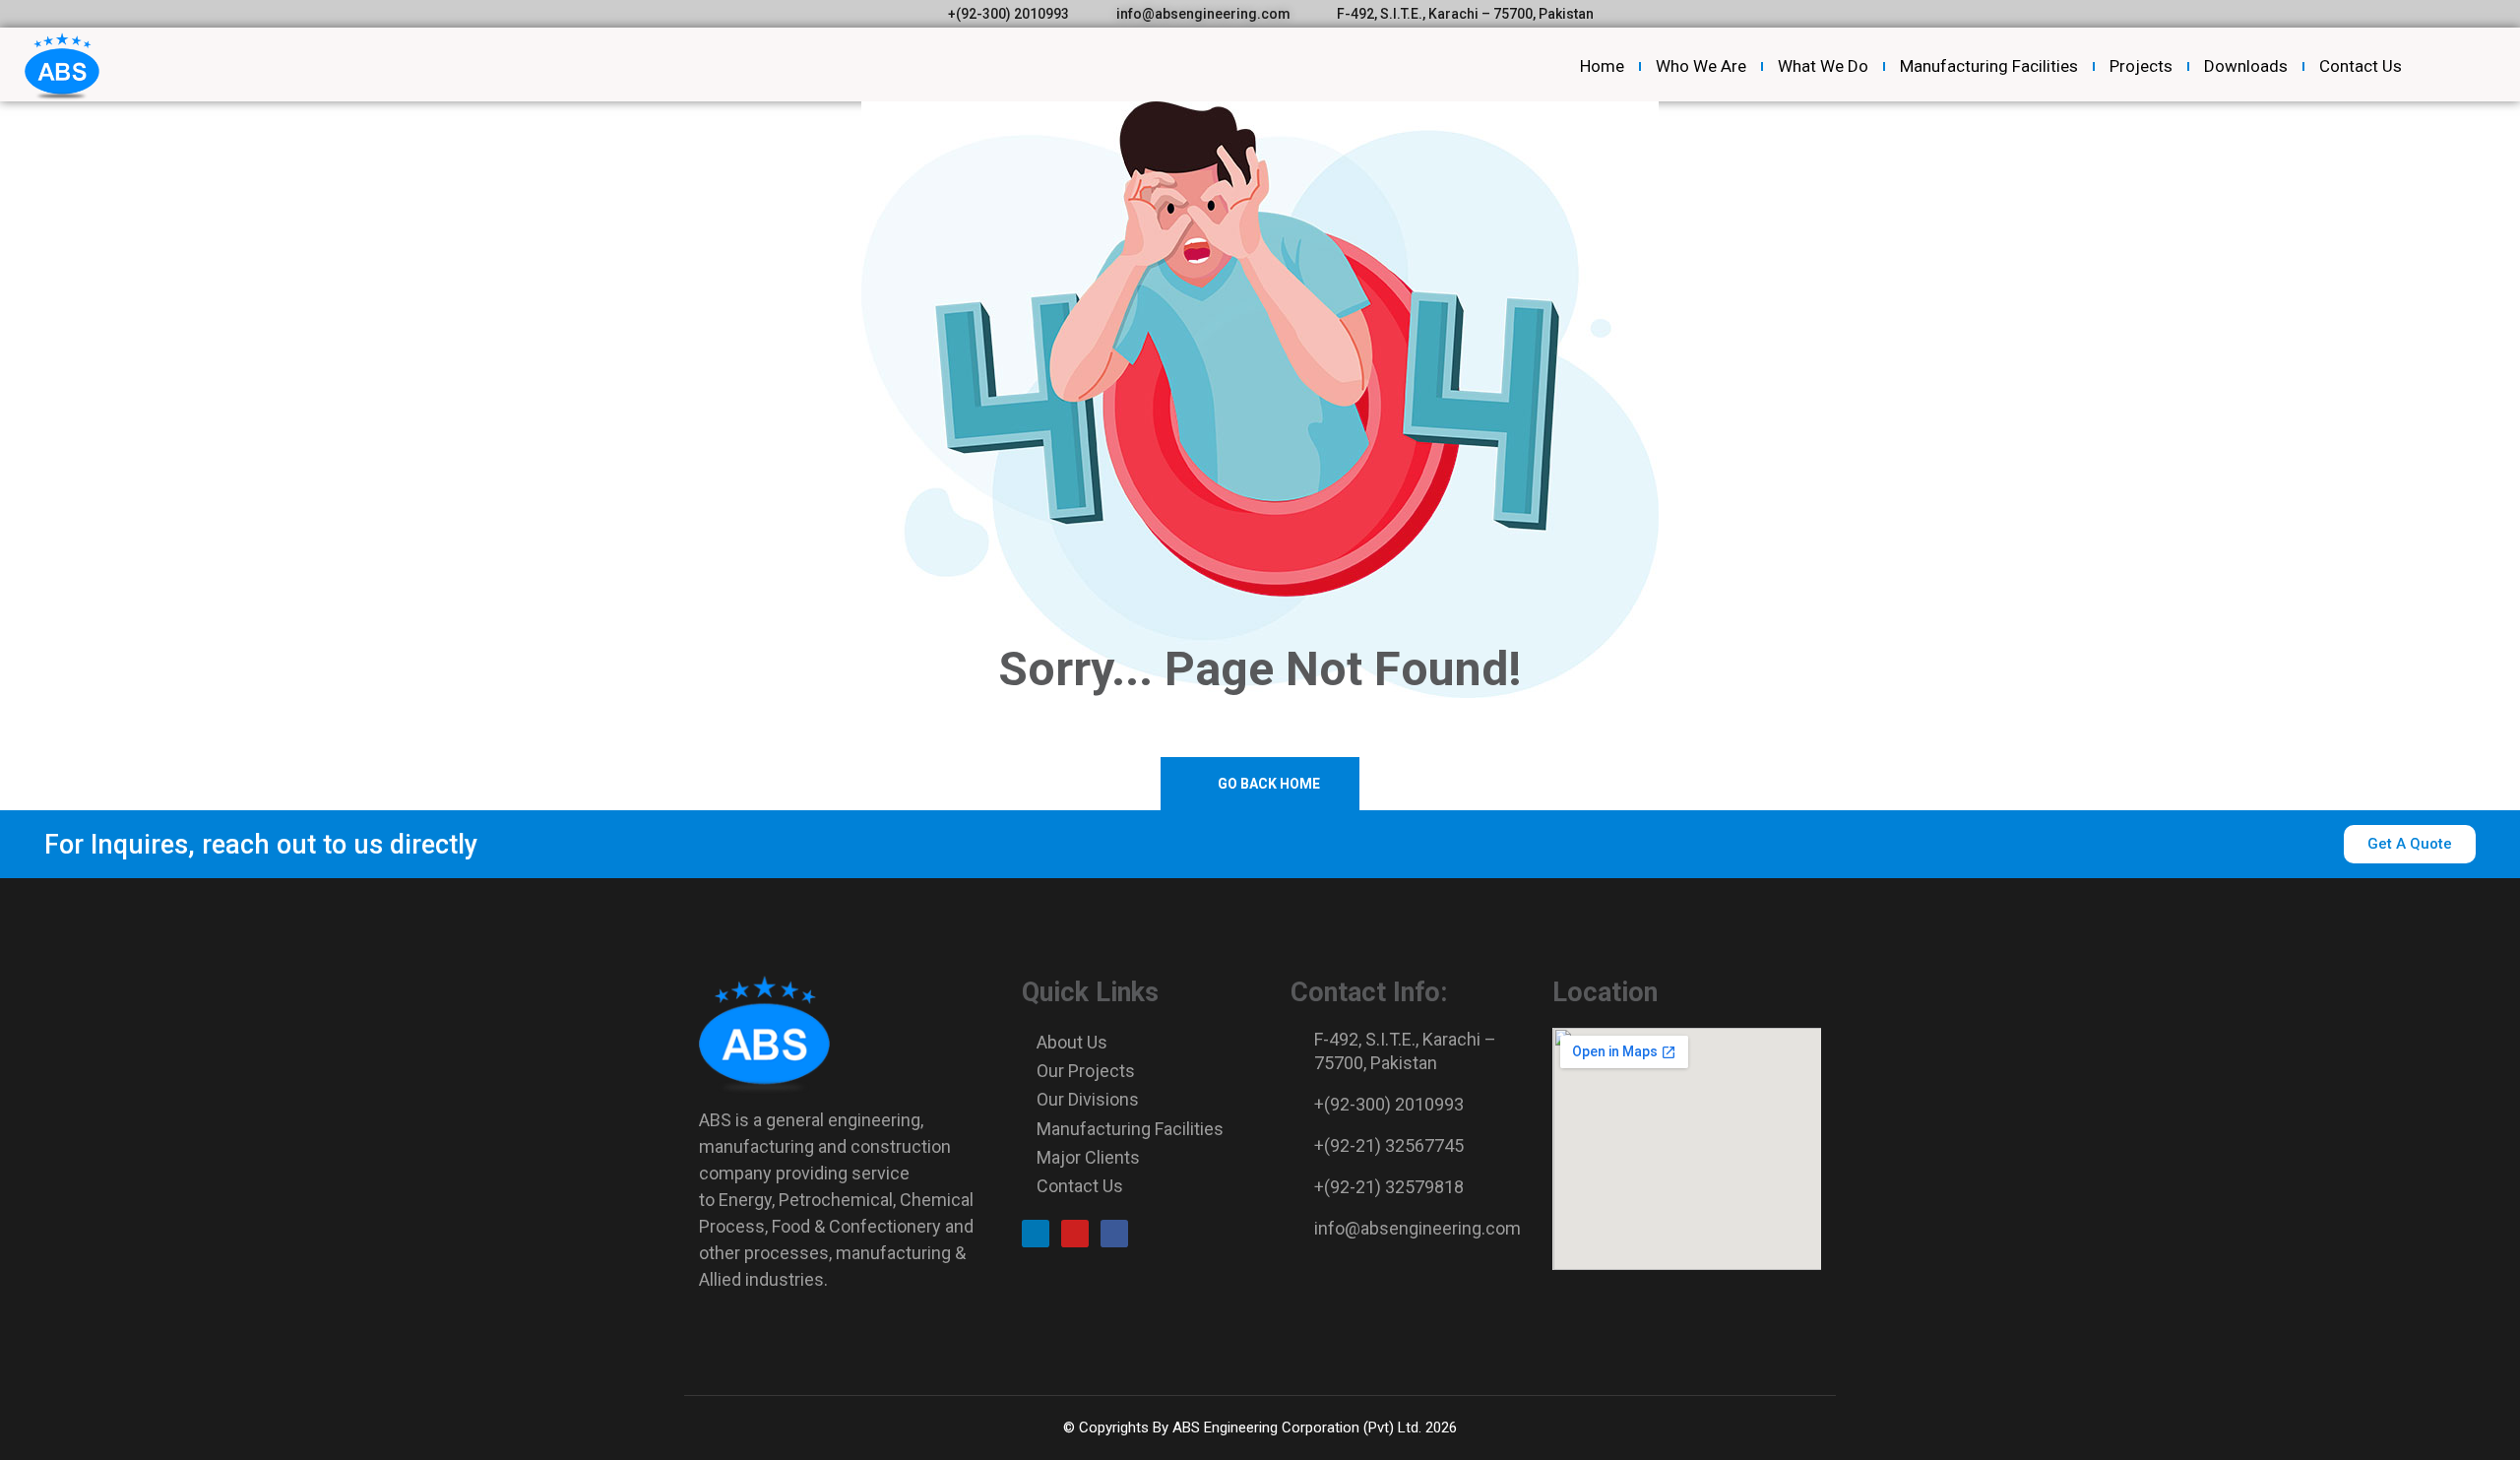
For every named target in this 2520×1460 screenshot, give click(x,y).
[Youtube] (1075, 1234)
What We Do (1823, 66)
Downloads (2246, 66)
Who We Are (1701, 66)
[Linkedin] (1036, 1234)
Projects (2141, 66)
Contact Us (2361, 66)
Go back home (1267, 784)
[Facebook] (1114, 1234)
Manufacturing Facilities (1989, 66)
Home (1602, 66)
